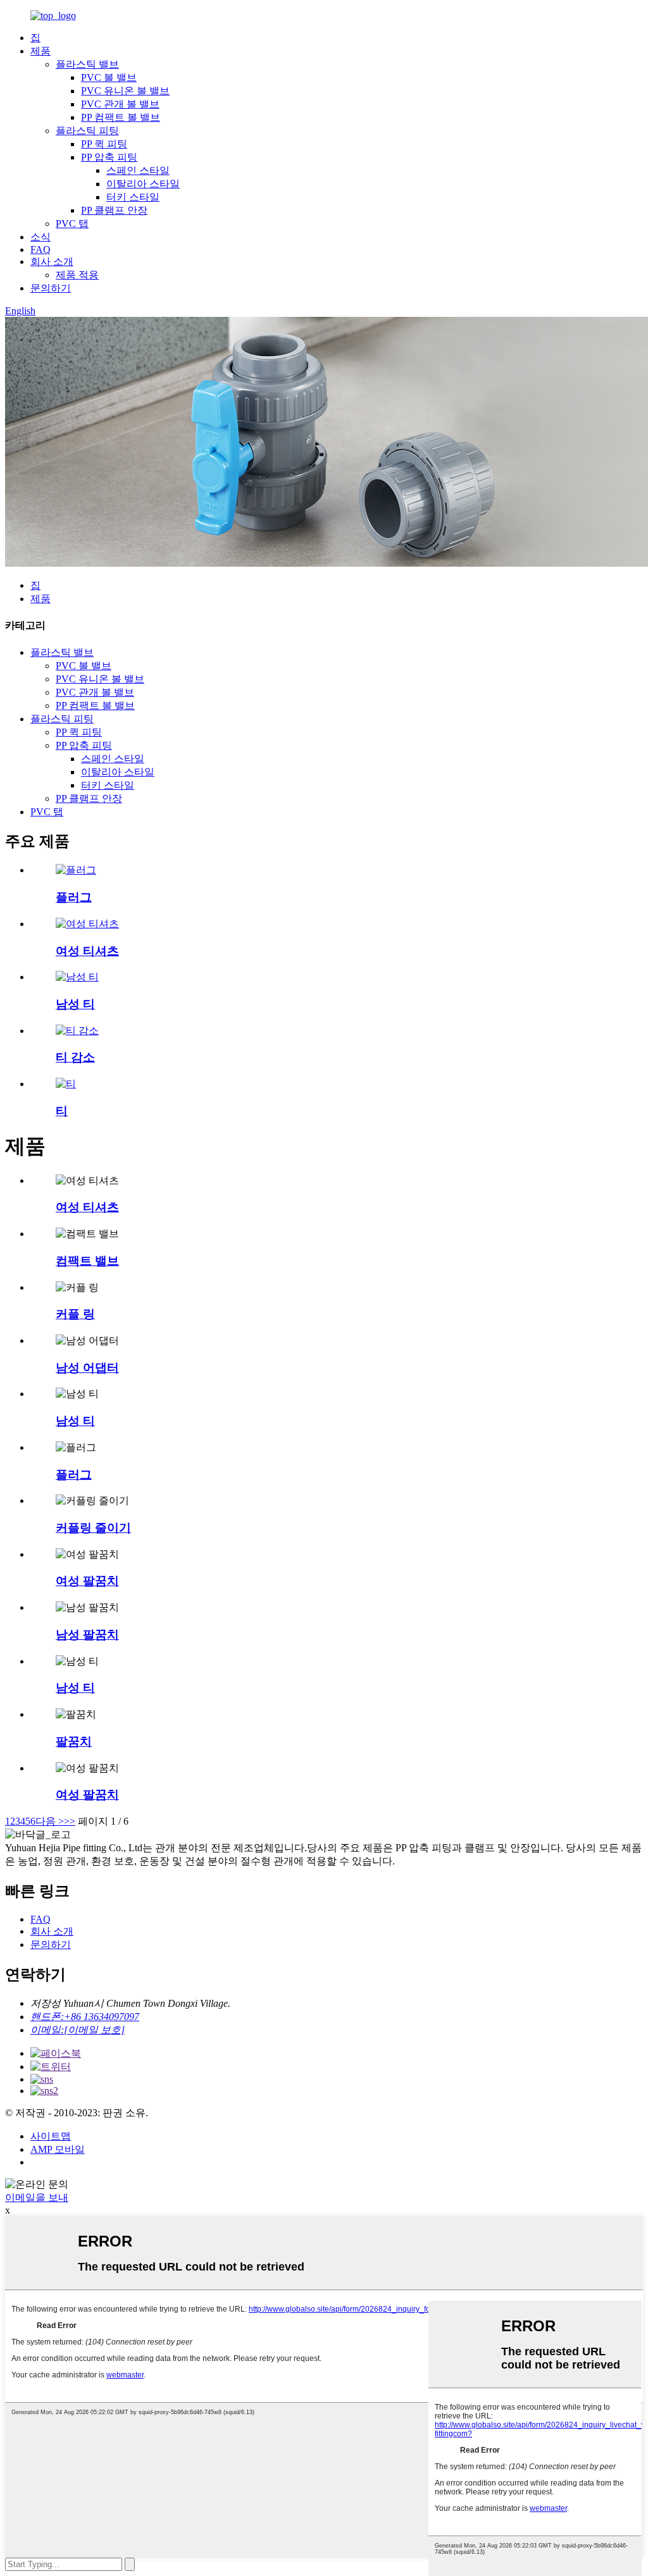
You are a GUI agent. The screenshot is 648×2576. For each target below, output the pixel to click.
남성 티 (75, 1004)
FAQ (40, 250)
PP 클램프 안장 (114, 210)
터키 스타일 (133, 197)
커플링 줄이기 (93, 1528)
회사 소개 (52, 262)
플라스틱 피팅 (87, 131)
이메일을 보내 (37, 2197)
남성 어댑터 (87, 1368)
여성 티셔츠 (87, 951)
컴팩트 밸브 (87, 1261)
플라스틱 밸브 (87, 64)
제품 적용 (77, 275)
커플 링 (75, 1314)
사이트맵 (51, 2136)
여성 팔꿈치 (87, 1581)
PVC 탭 (72, 224)
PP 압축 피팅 (109, 157)
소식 (40, 237)
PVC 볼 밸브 (109, 77)
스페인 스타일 (138, 170)
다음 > (50, 1821)
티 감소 (75, 1057)
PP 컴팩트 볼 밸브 (121, 117)
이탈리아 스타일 (143, 184)
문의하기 (51, 288)
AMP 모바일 (58, 2149)
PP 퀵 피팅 (104, 144)
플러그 (74, 897)
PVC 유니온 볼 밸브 (125, 91)
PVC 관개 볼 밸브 (120, 104)
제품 (40, 51)
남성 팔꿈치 (87, 1635)
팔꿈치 (74, 1741)
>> (70, 1821)
